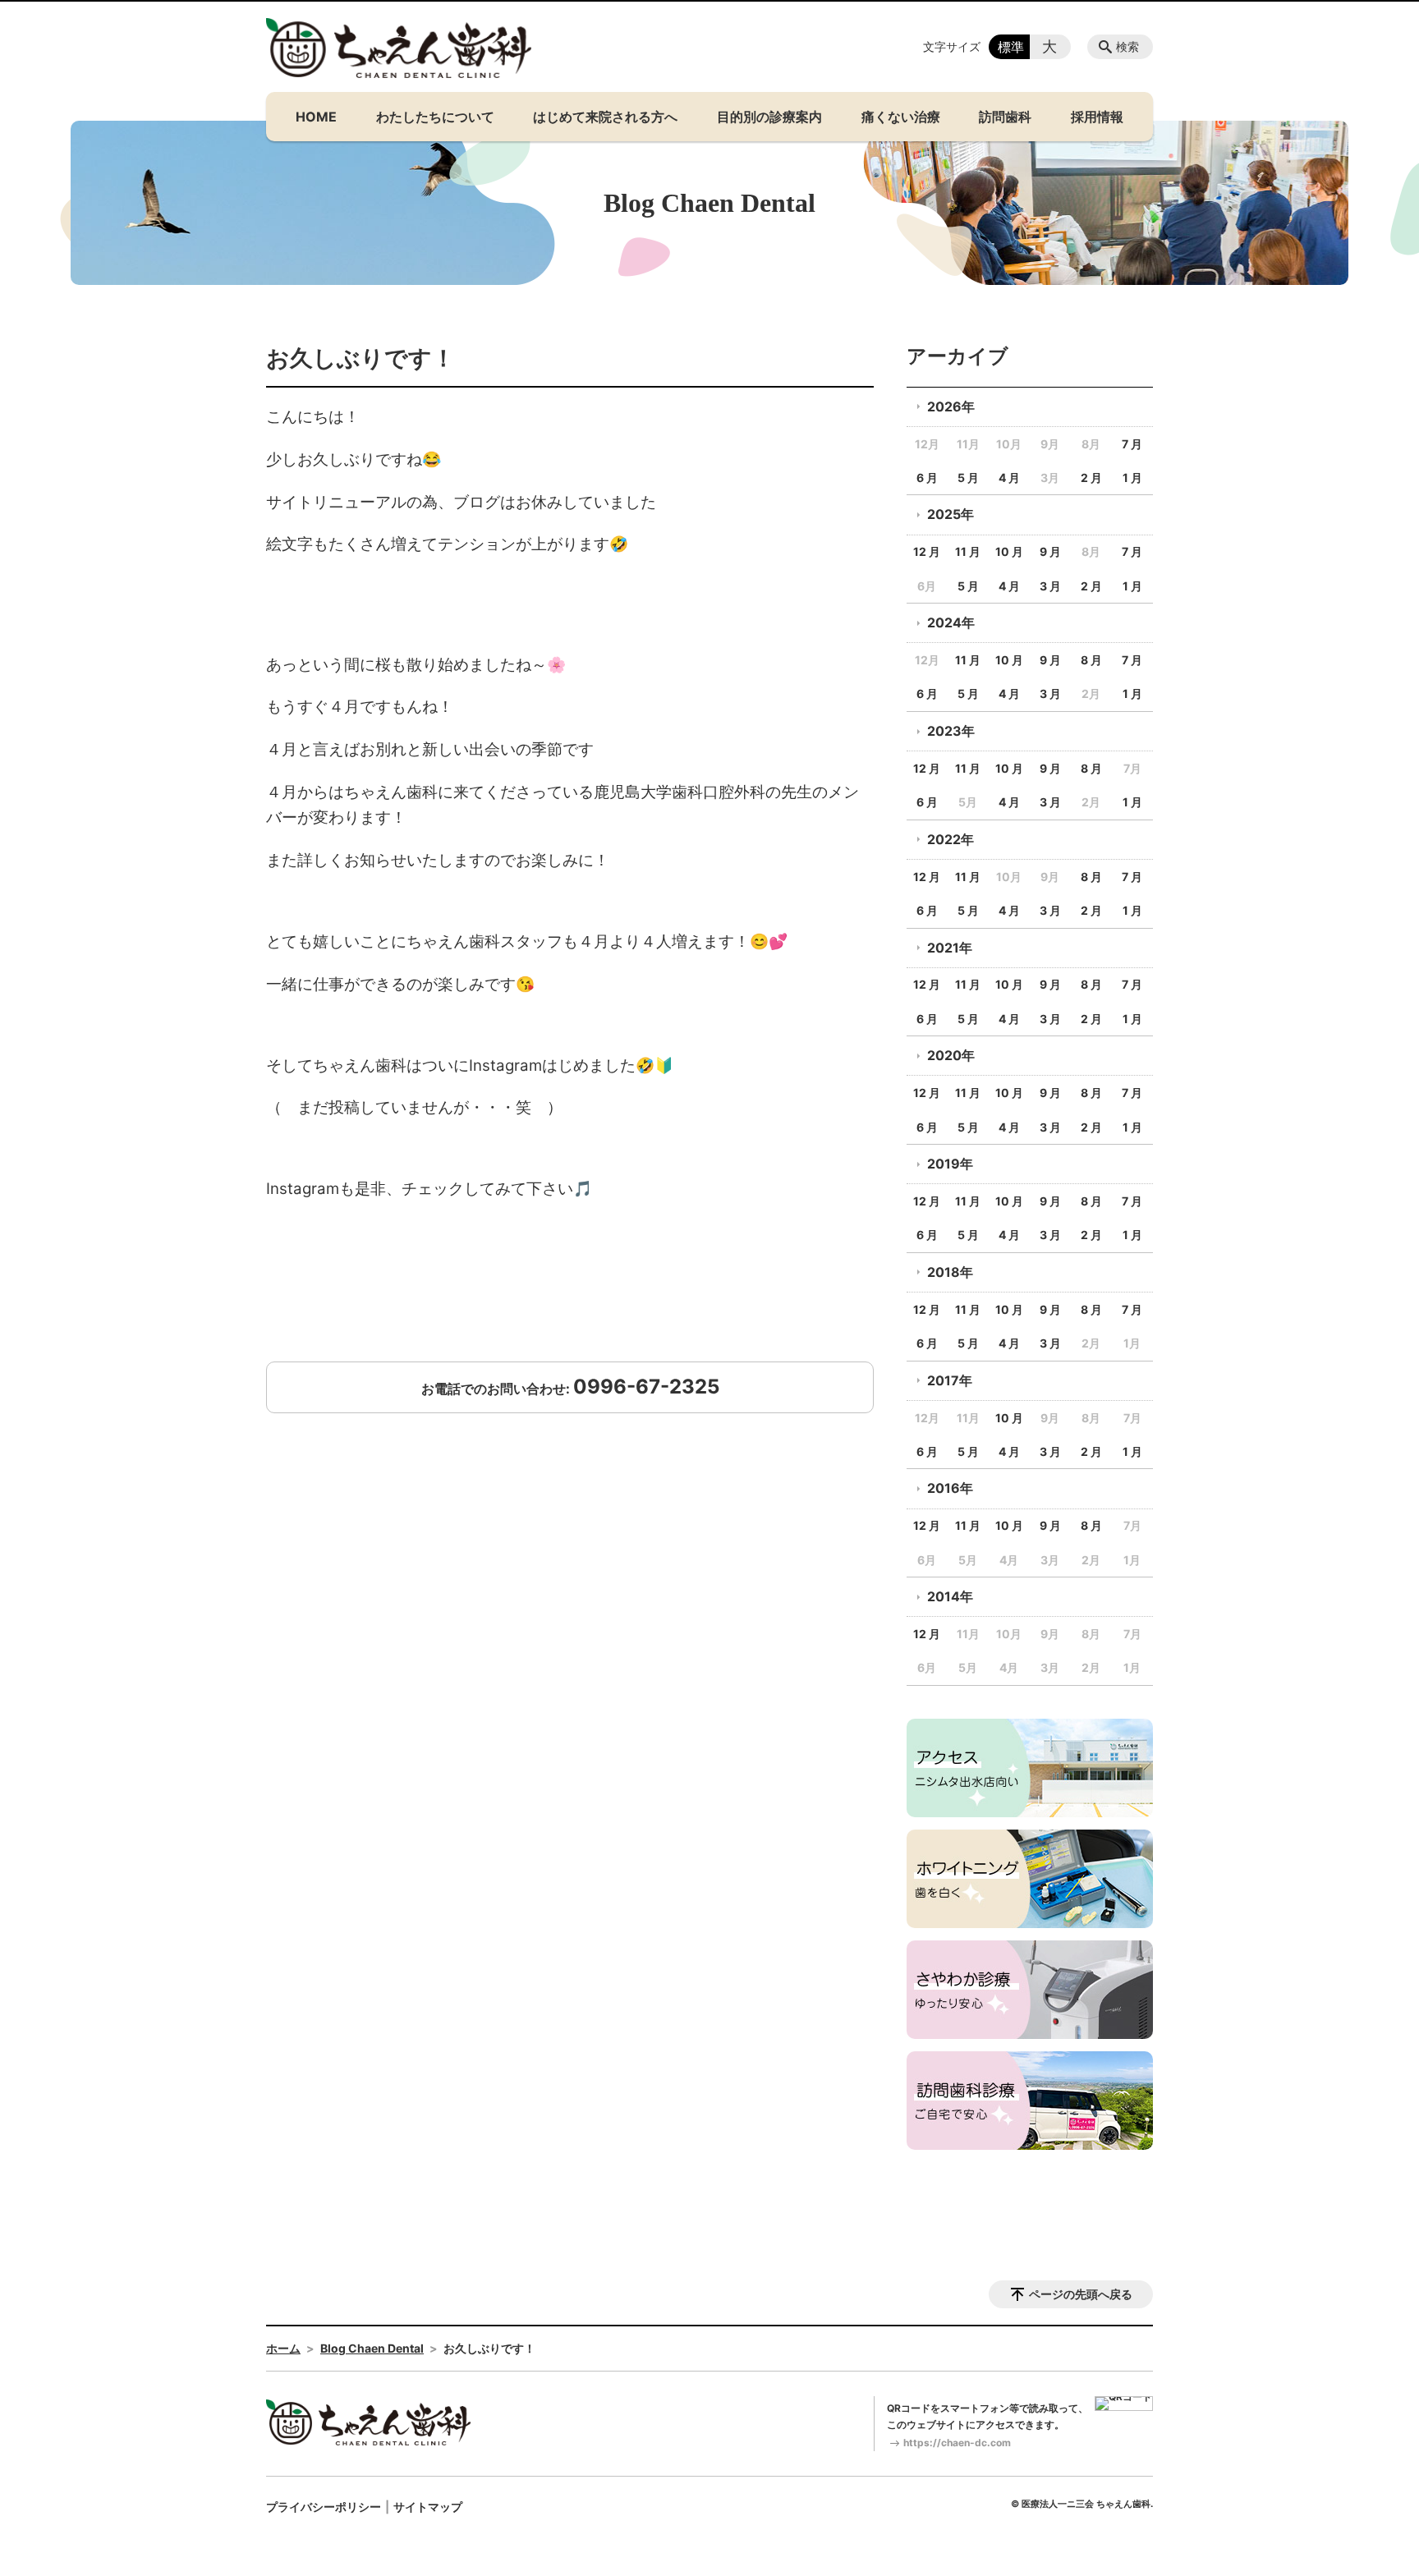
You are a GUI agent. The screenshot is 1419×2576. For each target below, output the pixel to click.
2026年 (951, 406)
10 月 (1009, 551)
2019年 (950, 1164)
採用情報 (1097, 117)
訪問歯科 (1005, 117)
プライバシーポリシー (324, 2507)
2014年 (950, 1596)
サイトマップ (428, 2507)
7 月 (1132, 444)
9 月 (1050, 551)
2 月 (1091, 478)
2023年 (951, 731)
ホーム (283, 2348)
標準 (1011, 47)
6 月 (927, 478)
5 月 (968, 478)
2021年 (950, 948)
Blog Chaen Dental (372, 2348)
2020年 (951, 1055)
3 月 (1050, 586)
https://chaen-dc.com (957, 2443)
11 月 (968, 551)
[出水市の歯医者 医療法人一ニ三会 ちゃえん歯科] (399, 48)
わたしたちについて (435, 117)
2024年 (951, 622)
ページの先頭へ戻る (1081, 2294)
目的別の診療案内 (769, 117)
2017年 (950, 1380)
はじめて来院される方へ (605, 117)
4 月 (1009, 478)
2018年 (950, 1272)
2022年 (951, 839)
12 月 (927, 551)
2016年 (950, 1488)
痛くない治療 (901, 117)
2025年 (951, 514)
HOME (316, 117)
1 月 (1132, 478)
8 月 (1091, 660)
